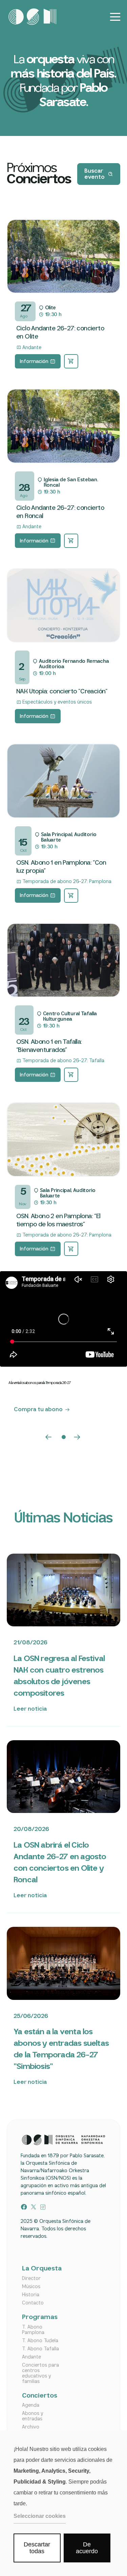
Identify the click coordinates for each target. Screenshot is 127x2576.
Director (31, 2279)
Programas (40, 2318)
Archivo (31, 2427)
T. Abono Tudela (40, 2341)
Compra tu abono (38, 1410)
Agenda (31, 2405)
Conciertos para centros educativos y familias (40, 2373)
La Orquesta (42, 2269)
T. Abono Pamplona (33, 2330)
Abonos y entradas (33, 2416)
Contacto (33, 2303)
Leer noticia (30, 1709)
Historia (31, 2295)
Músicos (31, 2287)
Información (34, 362)
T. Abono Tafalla (40, 2349)
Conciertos (40, 2396)
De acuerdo (87, 2548)
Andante (31, 2357)
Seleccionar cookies (40, 2516)
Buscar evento (94, 174)
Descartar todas (37, 2548)
